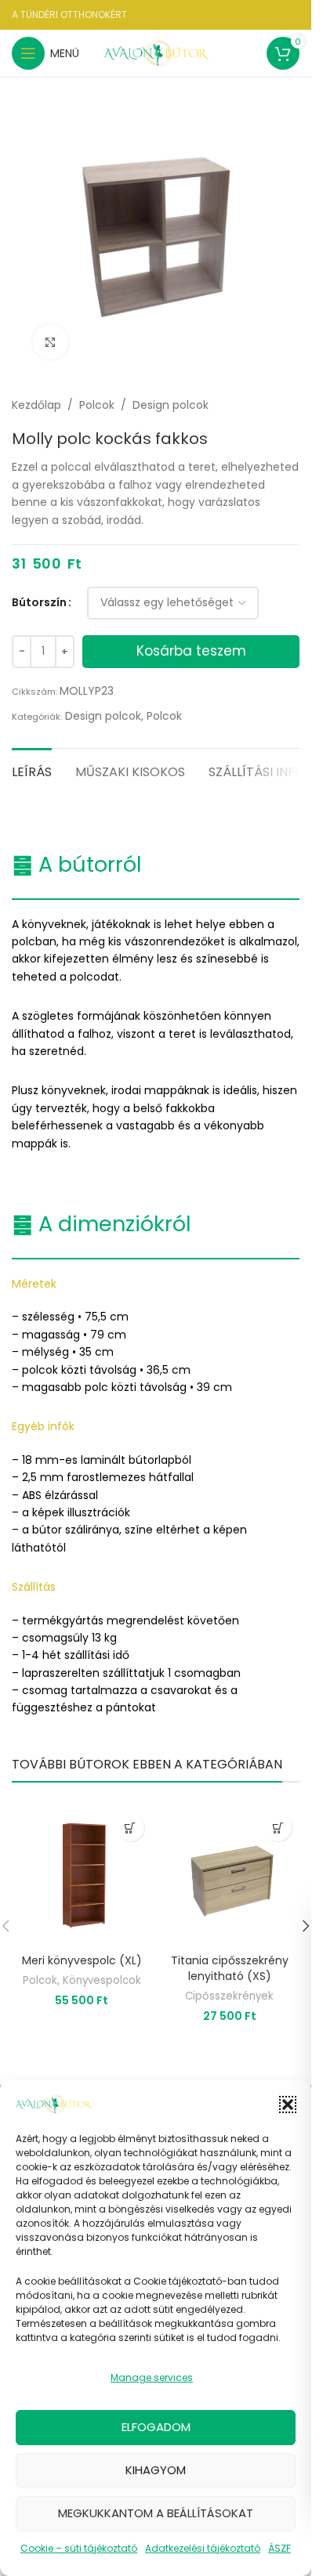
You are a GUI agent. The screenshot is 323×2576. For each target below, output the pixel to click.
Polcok (97, 405)
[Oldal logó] (158, 52)
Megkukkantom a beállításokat (156, 2513)
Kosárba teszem (191, 651)
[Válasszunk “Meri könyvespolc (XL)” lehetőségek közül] (131, 1828)
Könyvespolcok (102, 1980)
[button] (288, 2105)
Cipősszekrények (229, 1996)
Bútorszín (39, 602)
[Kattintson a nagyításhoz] (51, 342)
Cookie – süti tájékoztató (79, 2548)
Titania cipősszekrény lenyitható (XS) (230, 1968)
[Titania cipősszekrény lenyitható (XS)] (230, 1876)
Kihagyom (156, 2470)
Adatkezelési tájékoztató (203, 2548)
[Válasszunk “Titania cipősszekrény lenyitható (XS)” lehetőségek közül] (278, 1828)
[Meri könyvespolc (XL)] (82, 1876)
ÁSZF (279, 2548)
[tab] (32, 770)
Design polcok (171, 405)
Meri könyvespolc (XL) (82, 1960)
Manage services (152, 2377)
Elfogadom (156, 2427)
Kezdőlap (36, 405)
